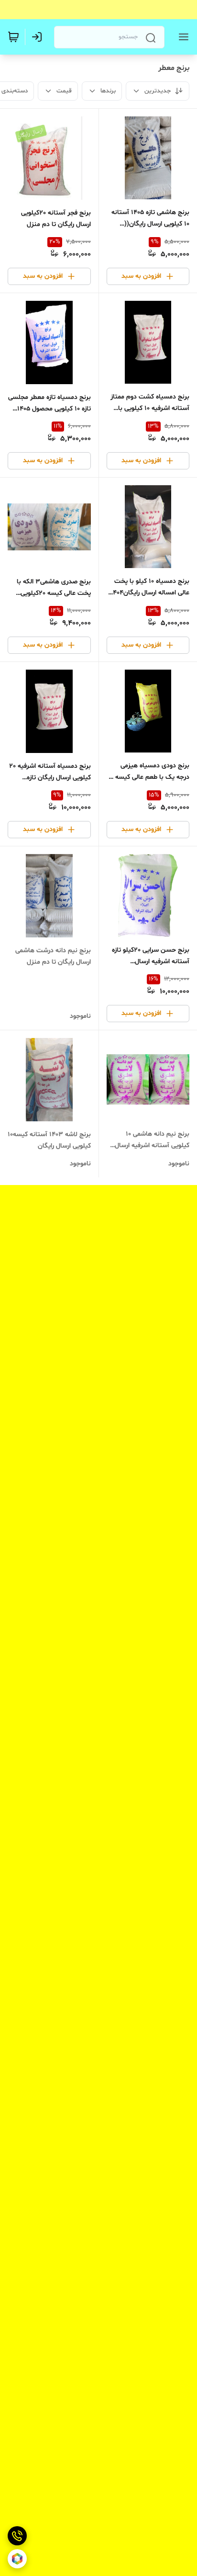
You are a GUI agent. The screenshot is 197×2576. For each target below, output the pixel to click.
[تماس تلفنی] (17, 2536)
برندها (108, 91)
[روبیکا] (17, 2559)
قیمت (64, 91)
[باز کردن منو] (182, 37)
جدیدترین (158, 91)
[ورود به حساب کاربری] (39, 37)
